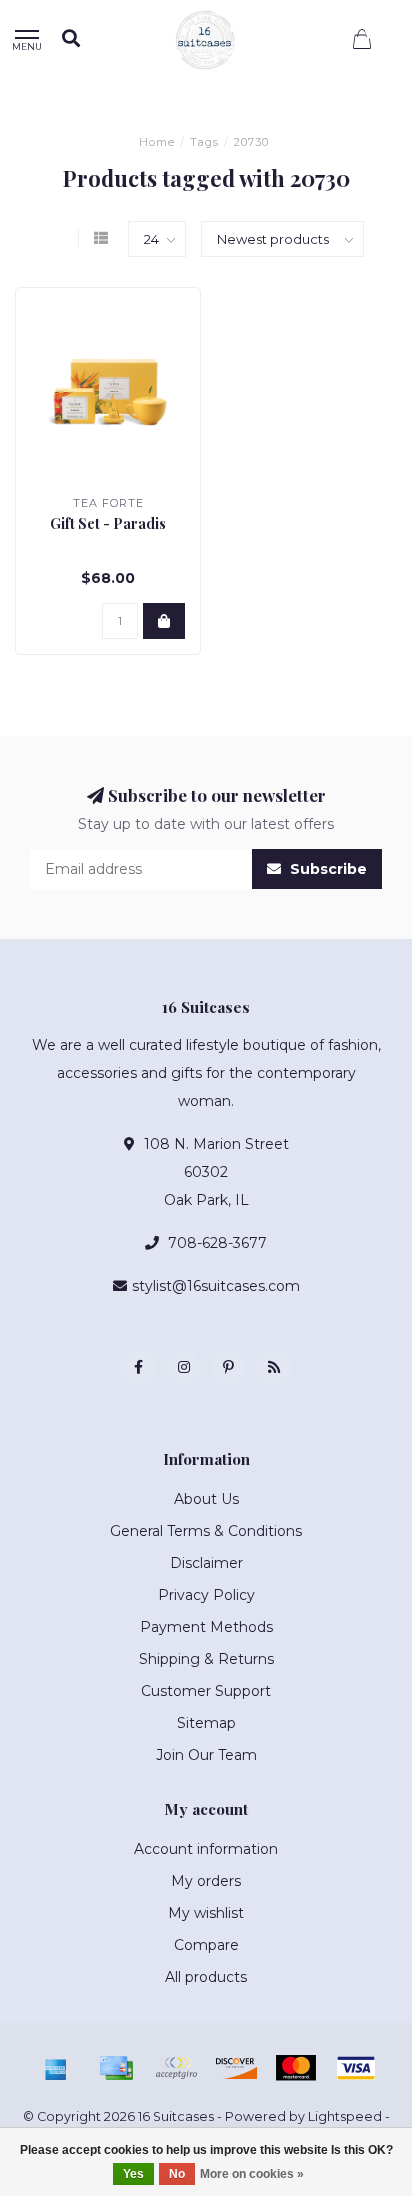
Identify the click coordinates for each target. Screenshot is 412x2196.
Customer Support (206, 1691)
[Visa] (356, 2068)
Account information (206, 1849)
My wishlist (206, 1913)
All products (206, 1977)
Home (157, 142)
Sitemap (206, 1723)
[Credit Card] (116, 2068)
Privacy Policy (206, 1595)
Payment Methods (206, 1627)
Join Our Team (206, 1755)
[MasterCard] (296, 2068)
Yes (133, 2174)
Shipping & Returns (206, 1659)
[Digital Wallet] (176, 2068)
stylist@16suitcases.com (216, 1286)
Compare (206, 1945)
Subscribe (326, 869)
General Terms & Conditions (206, 1531)
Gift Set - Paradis (108, 523)
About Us (206, 1499)
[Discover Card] (236, 2068)
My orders (206, 1881)
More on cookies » (252, 2174)
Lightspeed (345, 2116)
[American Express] (56, 2068)
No (177, 2174)
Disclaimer (206, 1563)
